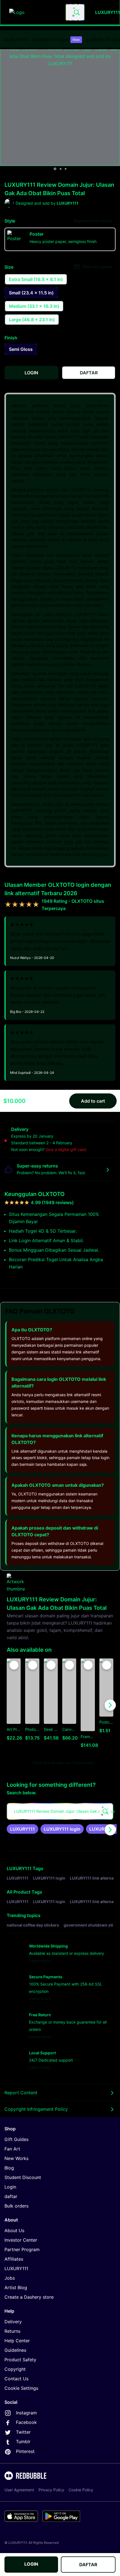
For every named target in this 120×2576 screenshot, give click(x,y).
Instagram (26, 2413)
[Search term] (76, 12)
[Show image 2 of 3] (61, 169)
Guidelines (15, 2350)
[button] (88, 1705)
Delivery (13, 2322)
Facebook (26, 2422)
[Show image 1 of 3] (55, 169)
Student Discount (23, 2177)
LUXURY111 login (56, 40)
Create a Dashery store (29, 2297)
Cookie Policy (81, 2490)
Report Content (21, 2093)
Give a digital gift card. (66, 1149)
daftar (11, 2196)
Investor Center (21, 2240)
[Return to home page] (34, 12)
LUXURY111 (16, 40)
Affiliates (14, 2259)
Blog (9, 2168)
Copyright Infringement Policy (36, 2109)
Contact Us (16, 2379)
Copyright (15, 2369)
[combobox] (75, 12)
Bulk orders (16, 2206)
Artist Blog (16, 2287)
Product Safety (20, 2360)
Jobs (10, 2278)
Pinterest (25, 2451)
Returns (12, 2331)
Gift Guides (16, 2139)
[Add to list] (14, 1665)
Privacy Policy (51, 2490)
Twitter (23, 2432)
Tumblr (23, 2442)
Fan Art (12, 2149)
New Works (16, 2158)
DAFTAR (88, 2565)
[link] (22, 1829)
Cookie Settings (21, 2388)
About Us (14, 2230)
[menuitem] (16, 40)
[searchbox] (60, 1811)
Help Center (17, 2341)
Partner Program (22, 2249)
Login (10, 2187)
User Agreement (19, 2490)
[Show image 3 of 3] (66, 169)
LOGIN (31, 2564)
